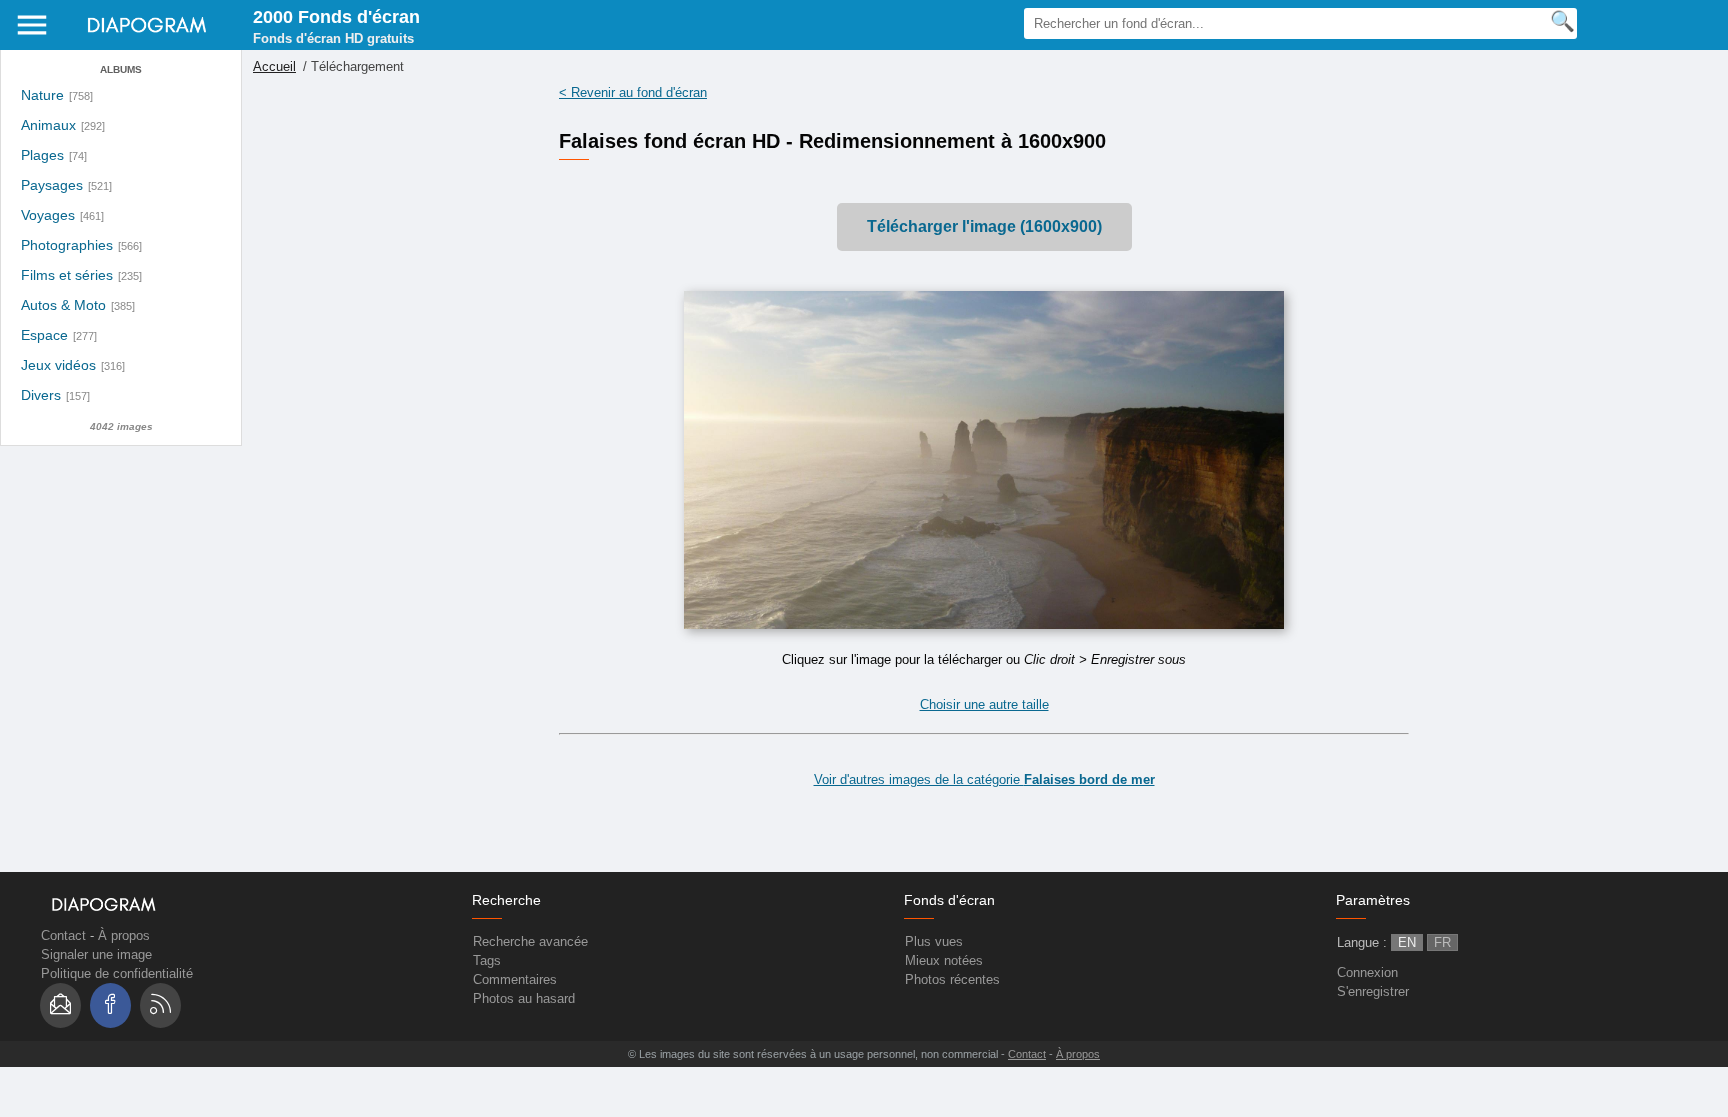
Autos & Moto (63, 305)
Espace (44, 335)
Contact (63, 935)
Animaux (48, 125)
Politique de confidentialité (117, 973)
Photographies (67, 245)
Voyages (48, 215)
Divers (41, 395)
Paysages (52, 185)
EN (1407, 942)
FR (1442, 942)
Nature (42, 95)
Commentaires (515, 979)
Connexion (1367, 972)
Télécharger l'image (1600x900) (984, 226)
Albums (121, 69)
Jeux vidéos (58, 365)
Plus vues (934, 941)
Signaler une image (96, 954)
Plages (42, 155)
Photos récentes (952, 979)
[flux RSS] (160, 1005)
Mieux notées (944, 960)
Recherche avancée (530, 941)
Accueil (274, 66)
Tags (487, 960)
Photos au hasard (524, 998)
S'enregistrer (1373, 991)
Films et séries (67, 275)
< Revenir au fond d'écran (633, 92)
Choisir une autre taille (984, 704)
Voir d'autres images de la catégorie (984, 779)
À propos (124, 935)
